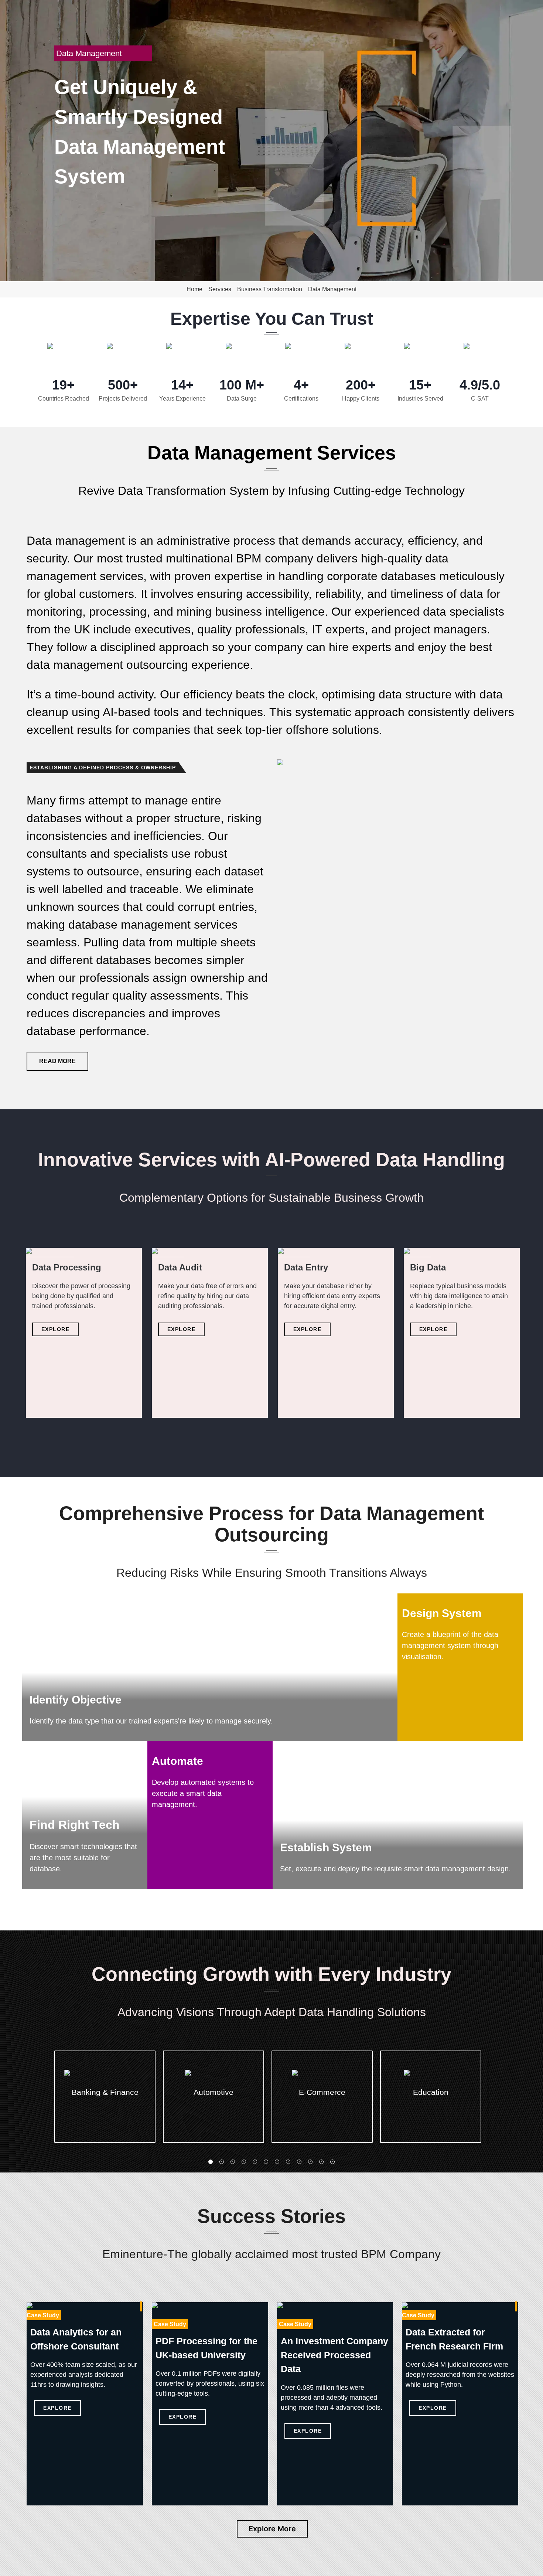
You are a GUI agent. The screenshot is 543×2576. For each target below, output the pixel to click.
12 (332, 2162)
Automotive (214, 2092)
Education (431, 2092)
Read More (57, 1061)
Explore (56, 1329)
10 (310, 2162)
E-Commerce (322, 2092)
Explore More (272, 2529)
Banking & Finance (105, 2092)
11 (321, 2162)
